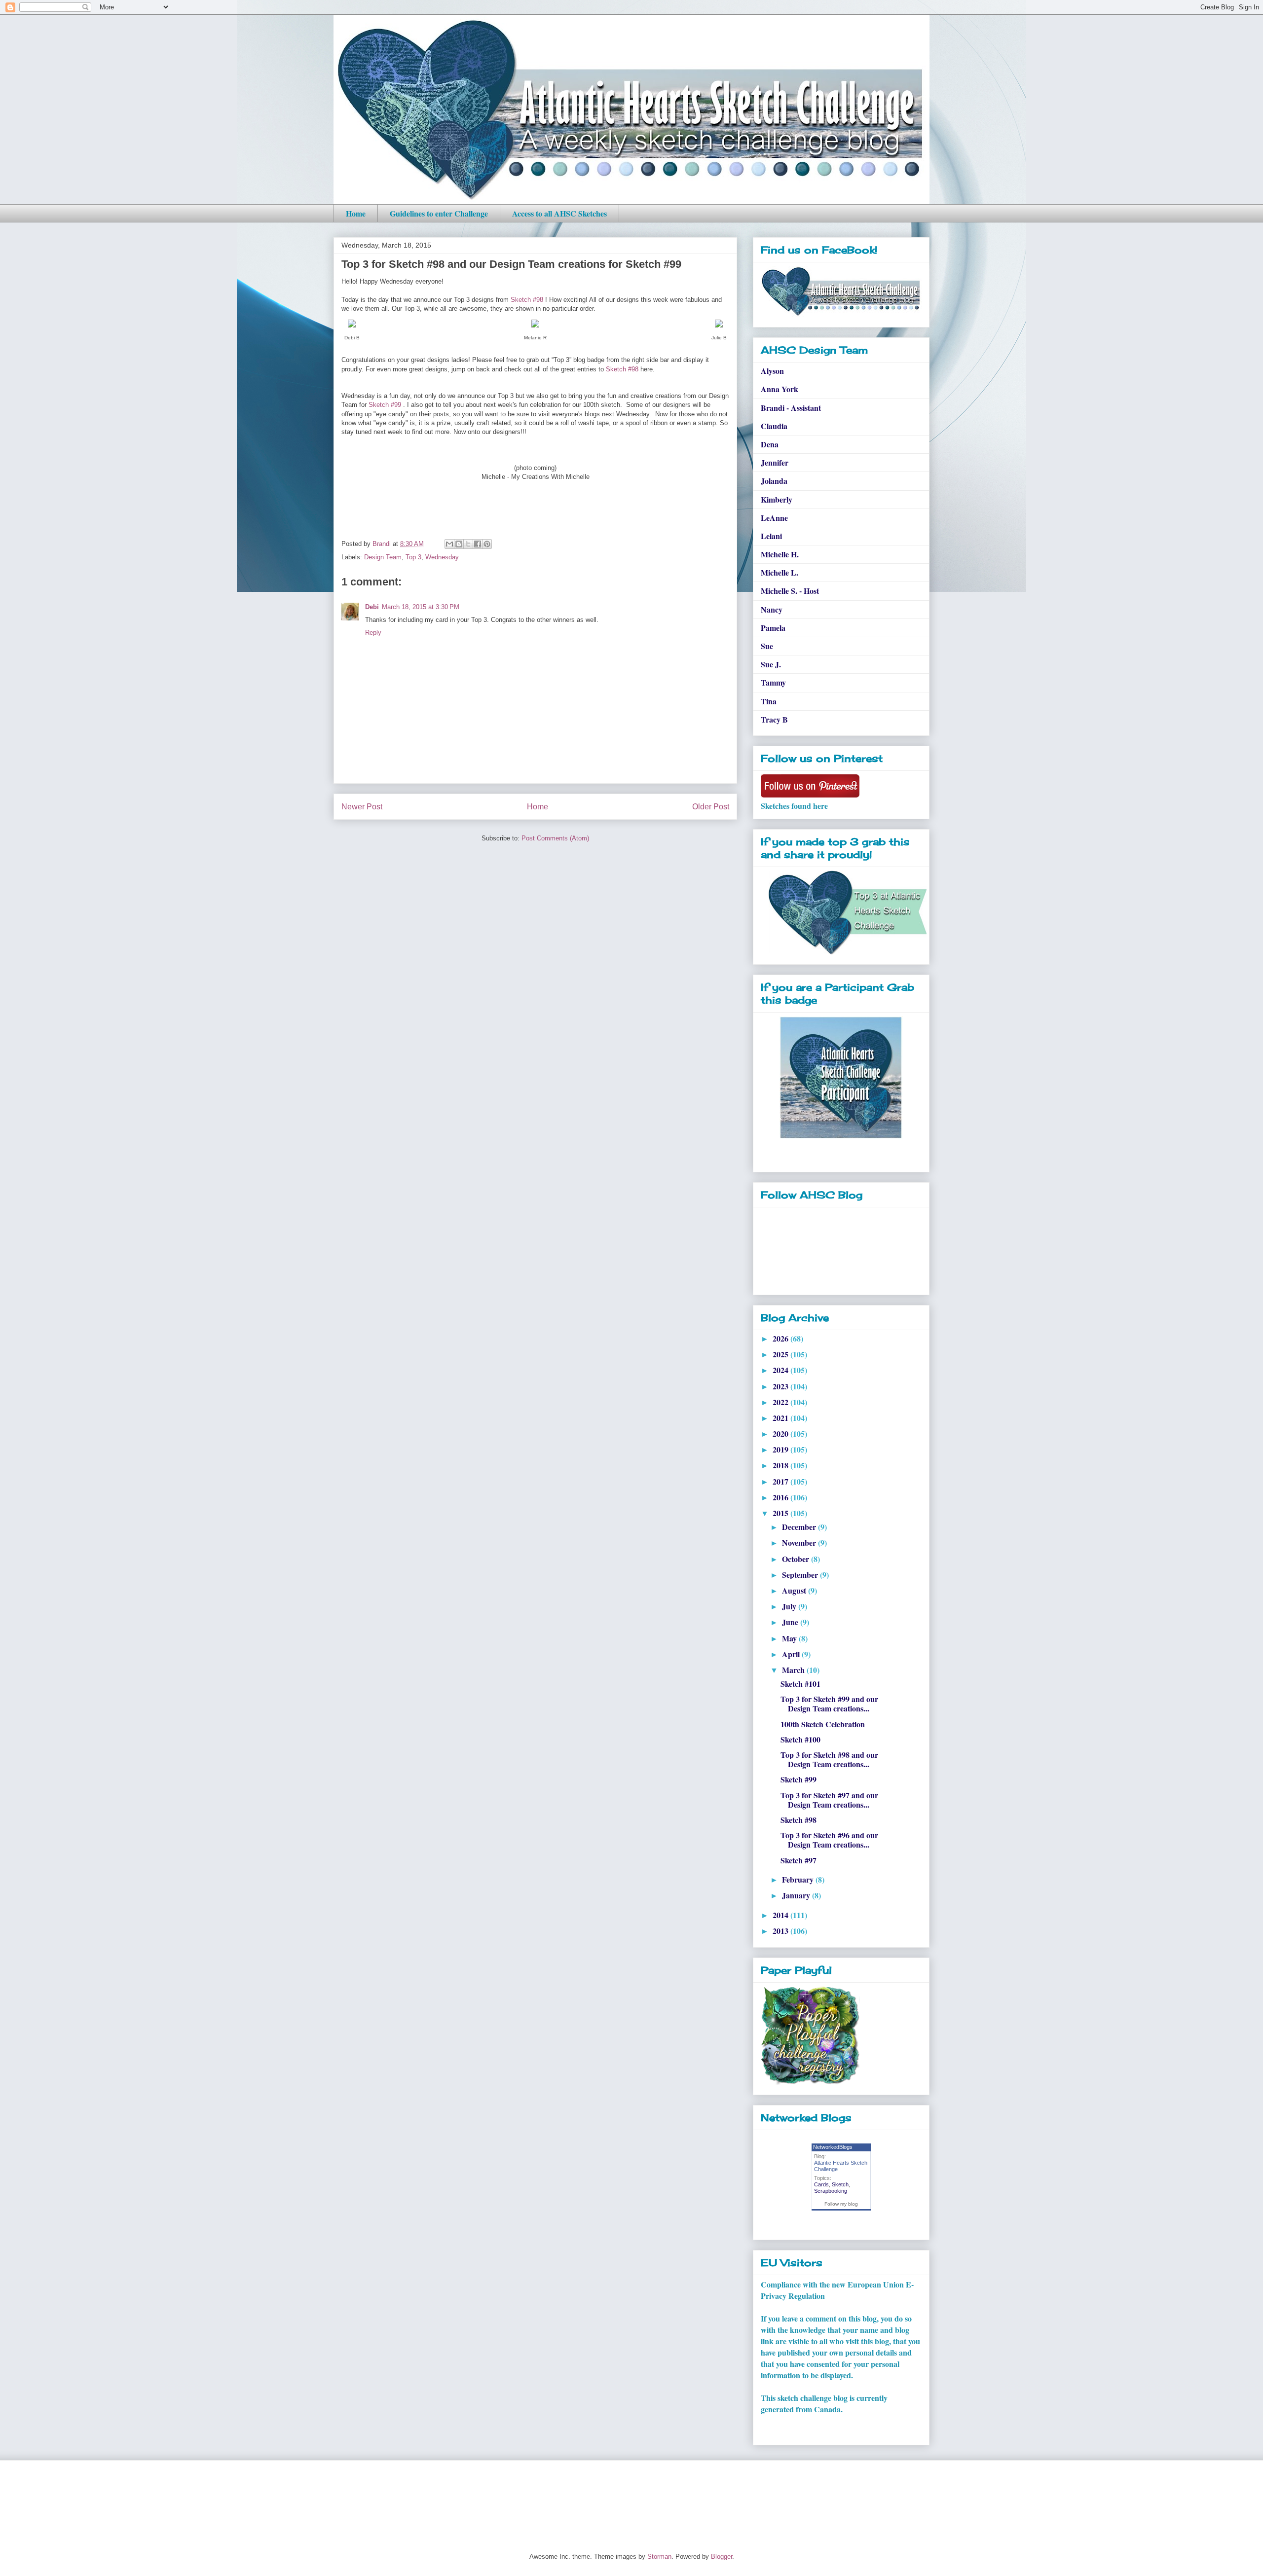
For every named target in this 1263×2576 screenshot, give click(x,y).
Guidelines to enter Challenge (439, 213)
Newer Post (362, 807)
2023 (781, 1386)
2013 (781, 1931)
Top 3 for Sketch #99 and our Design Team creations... (829, 1704)
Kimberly (777, 499)
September (801, 1575)
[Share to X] (468, 544)
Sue (767, 646)
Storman (659, 2557)
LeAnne (774, 518)
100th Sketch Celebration (823, 1724)
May (790, 1638)
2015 (781, 1513)
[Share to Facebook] (478, 544)
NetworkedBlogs (833, 2147)
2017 (781, 1481)
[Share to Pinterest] (487, 544)
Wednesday (442, 557)
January (797, 1895)
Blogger (722, 2557)
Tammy (773, 682)
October (797, 1559)
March (794, 1670)
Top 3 (413, 557)
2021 (781, 1418)
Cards (821, 2184)
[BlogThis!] (459, 544)
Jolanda (774, 481)
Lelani (771, 536)
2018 (781, 1465)
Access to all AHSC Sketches (559, 213)
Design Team (383, 557)
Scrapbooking (831, 2191)
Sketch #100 (800, 1739)
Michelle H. (780, 554)
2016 (781, 1497)
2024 (781, 1370)
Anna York (780, 389)
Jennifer (775, 462)
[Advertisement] (513, 2498)
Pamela (773, 628)
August (795, 1590)
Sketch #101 (800, 1684)
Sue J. (771, 664)
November (800, 1542)
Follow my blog (841, 2204)
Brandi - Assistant (791, 408)
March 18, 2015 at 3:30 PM (421, 607)
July (790, 1606)
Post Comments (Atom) (555, 838)
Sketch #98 (527, 300)
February (799, 1879)
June (791, 1622)
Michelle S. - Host (790, 591)
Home (356, 213)
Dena (770, 444)
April (792, 1654)
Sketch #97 (799, 1860)
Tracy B (774, 719)
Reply (373, 633)
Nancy (772, 609)
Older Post (711, 807)
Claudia (774, 426)
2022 (781, 1402)
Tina (769, 701)
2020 (781, 1433)
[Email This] (449, 544)
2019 (781, 1449)
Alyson (772, 371)
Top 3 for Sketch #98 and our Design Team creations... (829, 1759)
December (800, 1527)
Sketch (840, 2184)
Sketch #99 (385, 405)
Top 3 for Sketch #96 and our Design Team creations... (829, 1840)
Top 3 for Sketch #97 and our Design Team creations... (829, 1800)
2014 (781, 1915)
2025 (781, 1354)
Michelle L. (780, 572)
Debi (372, 607)
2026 (781, 1338)
